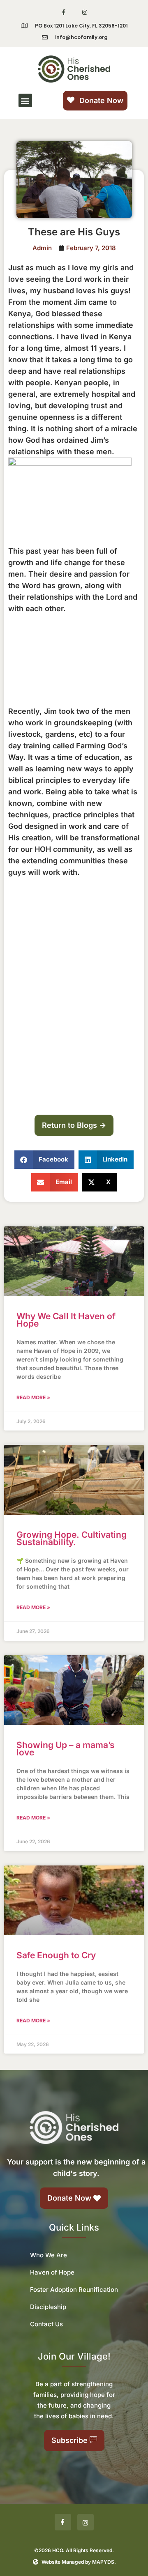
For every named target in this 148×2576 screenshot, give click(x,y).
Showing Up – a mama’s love (66, 1749)
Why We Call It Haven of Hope (66, 1320)
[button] (25, 100)
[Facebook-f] (64, 12)
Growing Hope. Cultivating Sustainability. (72, 1538)
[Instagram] (84, 12)
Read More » (33, 1397)
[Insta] (86, 2522)
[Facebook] (63, 2522)
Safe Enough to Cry (56, 1955)
